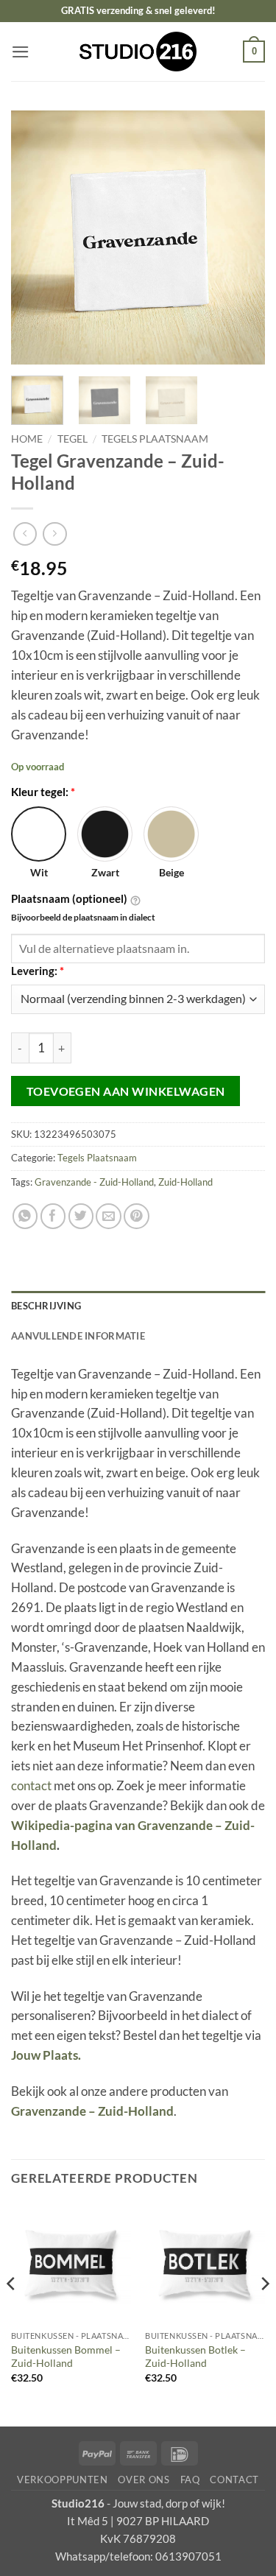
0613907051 (188, 2556)
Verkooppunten (62, 2480)
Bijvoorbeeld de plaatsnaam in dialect (83, 917)
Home (27, 439)
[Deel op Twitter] (81, 1216)
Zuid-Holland (185, 1182)
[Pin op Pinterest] (137, 1216)
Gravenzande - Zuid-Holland (94, 1182)
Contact (234, 2480)
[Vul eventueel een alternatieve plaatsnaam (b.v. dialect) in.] (135, 900)
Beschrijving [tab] (46, 1306)
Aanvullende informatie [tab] (78, 1336)
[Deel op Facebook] (53, 1216)
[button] (21, 52)
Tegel (72, 439)
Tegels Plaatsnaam (155, 439)
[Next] (241, 237)
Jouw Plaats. (46, 2055)
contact (31, 1785)
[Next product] (25, 534)
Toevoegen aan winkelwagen (126, 1091)
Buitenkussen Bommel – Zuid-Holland (66, 2357)
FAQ (190, 2480)
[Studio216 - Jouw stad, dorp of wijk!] (138, 52)
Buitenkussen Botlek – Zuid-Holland (195, 2357)
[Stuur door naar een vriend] (109, 1216)
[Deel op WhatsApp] (25, 1216)
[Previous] (35, 237)
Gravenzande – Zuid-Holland (92, 2111)
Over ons (144, 2480)
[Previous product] (55, 534)
